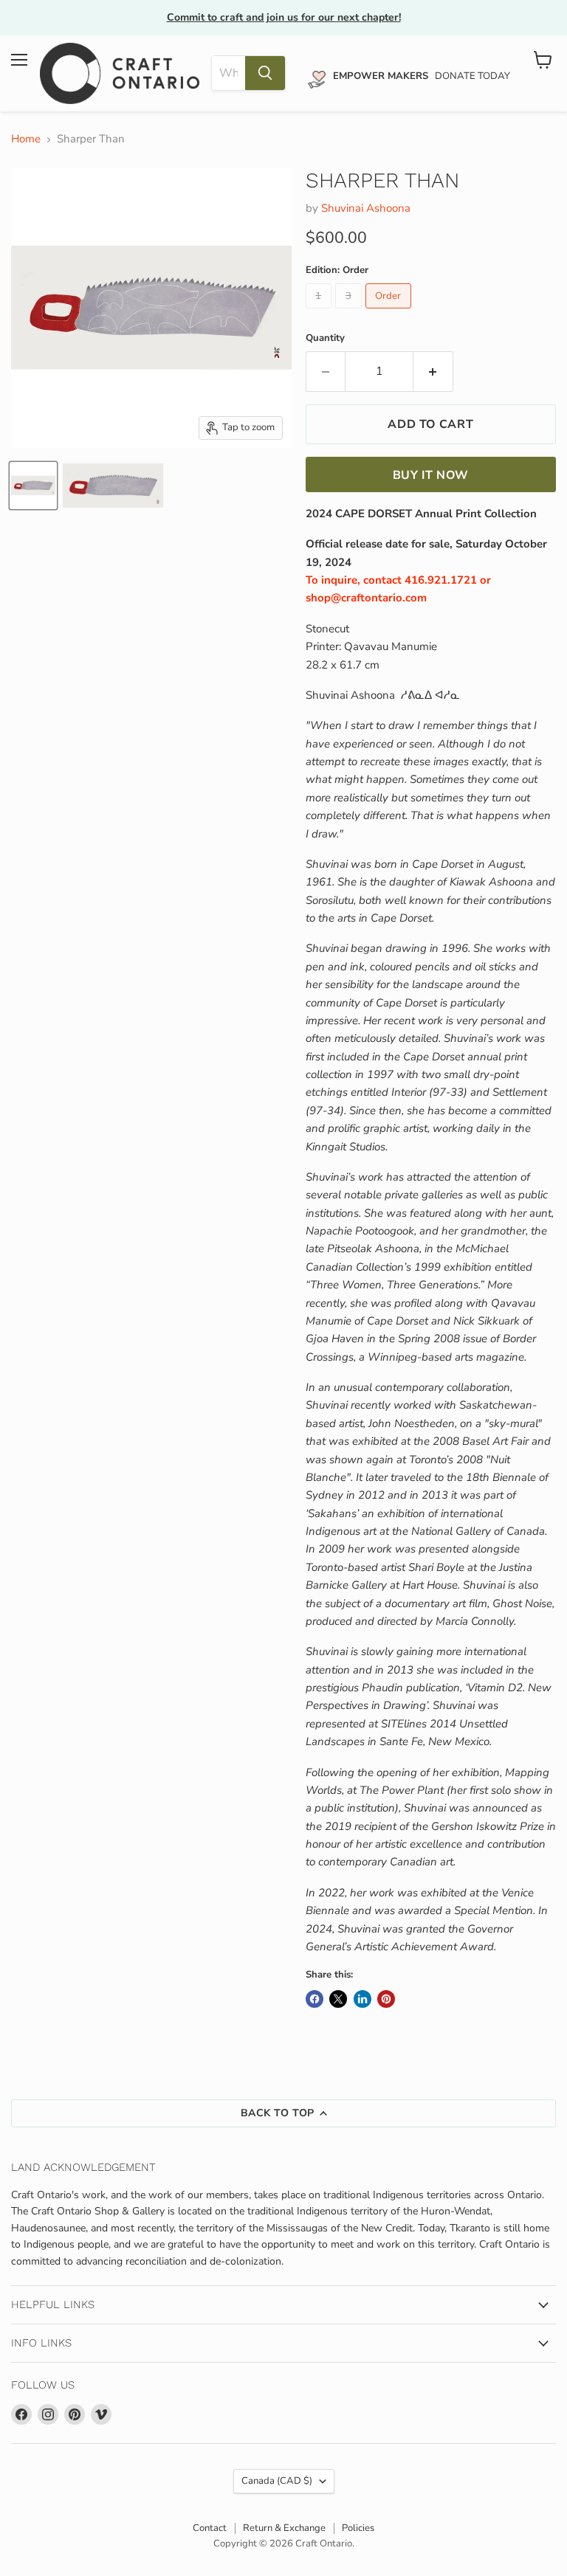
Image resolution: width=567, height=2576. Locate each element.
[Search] (265, 73)
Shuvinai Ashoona (366, 208)
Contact (210, 2528)
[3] (350, 312)
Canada (277, 2481)
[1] (321, 312)
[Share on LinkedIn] (362, 1999)
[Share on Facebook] (315, 1999)
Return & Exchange (284, 2528)
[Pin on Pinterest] (386, 1999)
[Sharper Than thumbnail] (33, 486)
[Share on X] (338, 1999)
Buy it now (431, 475)
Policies (358, 2528)
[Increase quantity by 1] (433, 371)
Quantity (325, 338)
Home (26, 139)
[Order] (391, 312)
